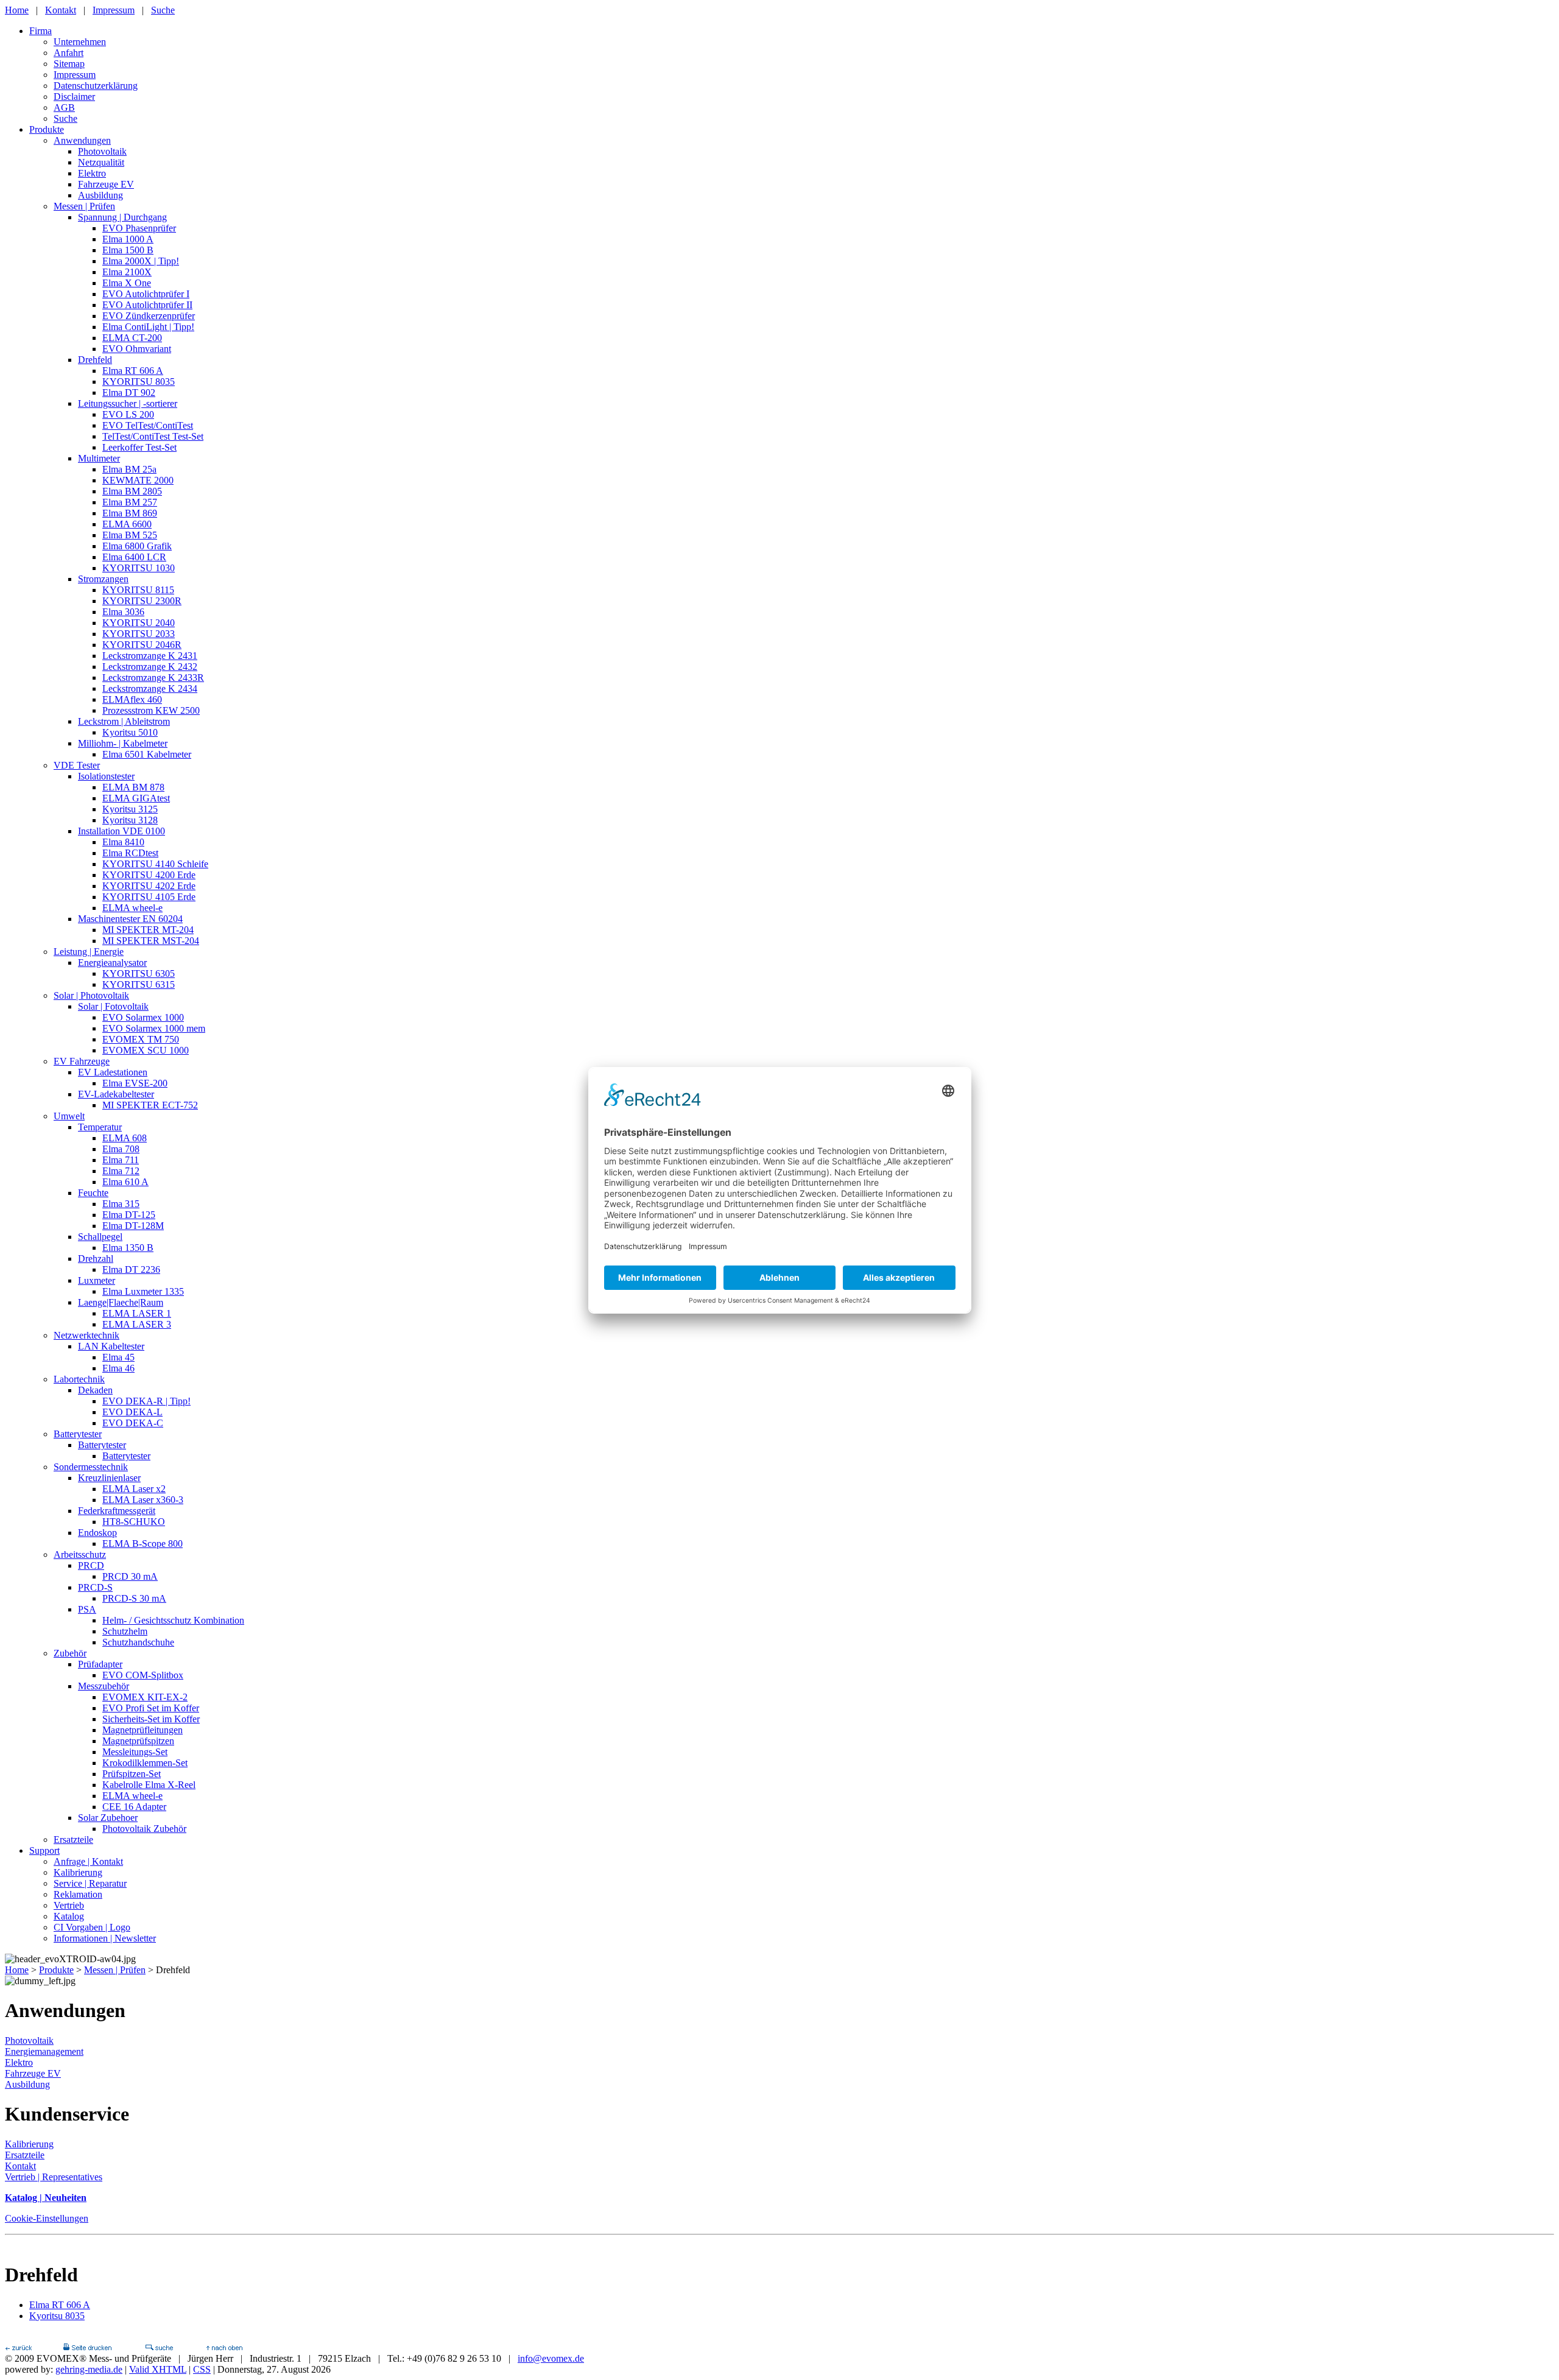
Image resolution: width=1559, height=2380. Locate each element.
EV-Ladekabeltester (116, 1094)
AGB (64, 107)
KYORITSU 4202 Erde (149, 886)
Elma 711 (121, 1160)
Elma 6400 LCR (134, 557)
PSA (87, 1609)
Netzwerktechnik (86, 1335)
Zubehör (70, 1653)
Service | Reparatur (90, 1883)
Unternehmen (80, 42)
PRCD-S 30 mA (134, 1598)
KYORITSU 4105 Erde (149, 897)
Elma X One (127, 283)
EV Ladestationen (113, 1072)
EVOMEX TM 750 (141, 1039)
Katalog (69, 1916)
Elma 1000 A (128, 239)
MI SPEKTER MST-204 (151, 941)
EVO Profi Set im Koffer (151, 1708)
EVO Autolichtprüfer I (146, 294)
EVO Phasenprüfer (139, 228)
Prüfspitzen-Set (132, 1774)
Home (17, 10)
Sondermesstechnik (91, 1467)
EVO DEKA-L (132, 1412)
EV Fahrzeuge (82, 1061)
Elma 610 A (125, 1182)
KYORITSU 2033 (139, 634)
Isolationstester (106, 776)
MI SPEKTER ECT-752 (150, 1105)
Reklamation (78, 1894)
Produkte (47, 129)
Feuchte (93, 1193)
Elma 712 (121, 1171)
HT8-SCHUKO (134, 1522)
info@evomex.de (551, 2358)
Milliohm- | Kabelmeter (123, 743)
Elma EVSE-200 (135, 1083)
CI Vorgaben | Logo (92, 1927)
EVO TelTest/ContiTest (148, 425)
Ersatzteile (73, 1840)
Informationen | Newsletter (105, 1938)
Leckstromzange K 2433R (153, 678)
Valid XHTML (158, 2369)
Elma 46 (118, 1368)
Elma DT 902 (129, 393)
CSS (202, 2369)
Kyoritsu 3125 (130, 809)
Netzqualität (101, 162)
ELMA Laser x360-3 (143, 1500)
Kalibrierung (78, 1872)
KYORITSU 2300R (142, 601)
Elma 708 (121, 1149)
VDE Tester (77, 765)
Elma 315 (121, 1204)
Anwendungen (82, 140)
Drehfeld (95, 360)
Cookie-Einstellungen (47, 2218)
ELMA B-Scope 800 (143, 1544)
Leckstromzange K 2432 (150, 667)
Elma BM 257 (130, 502)
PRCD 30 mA (130, 1576)
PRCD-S (95, 1587)
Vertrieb (69, 1905)
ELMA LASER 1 (137, 1313)
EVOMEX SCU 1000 (146, 1050)
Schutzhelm (125, 1631)
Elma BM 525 (130, 535)
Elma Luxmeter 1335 (143, 1291)
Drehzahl (96, 1259)
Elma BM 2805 (132, 491)
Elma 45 (118, 1357)
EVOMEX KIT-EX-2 (145, 1697)
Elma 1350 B (128, 1248)
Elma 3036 (123, 612)
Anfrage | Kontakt (88, 1861)
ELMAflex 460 (132, 699)
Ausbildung (100, 195)
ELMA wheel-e (132, 908)
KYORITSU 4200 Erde (149, 875)
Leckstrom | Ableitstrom (124, 721)
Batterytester (78, 1434)
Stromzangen (103, 579)
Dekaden (95, 1390)
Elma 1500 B (128, 250)
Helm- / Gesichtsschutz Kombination (173, 1620)
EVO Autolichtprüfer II (147, 305)
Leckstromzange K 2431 (150, 656)
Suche (163, 10)
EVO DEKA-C (133, 1423)
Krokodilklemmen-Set (145, 1763)
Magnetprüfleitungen (143, 1730)
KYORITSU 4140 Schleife (155, 864)
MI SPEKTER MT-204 (148, 930)
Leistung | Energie (89, 952)
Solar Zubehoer (108, 1818)
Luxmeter (97, 1280)
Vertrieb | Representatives (54, 2177)
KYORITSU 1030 (139, 568)
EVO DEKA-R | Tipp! (146, 1401)
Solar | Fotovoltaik (113, 1006)
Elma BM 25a (129, 469)
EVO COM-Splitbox (143, 1675)
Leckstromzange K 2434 (150, 688)
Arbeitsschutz (80, 1554)
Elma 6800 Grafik (137, 546)
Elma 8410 (123, 842)
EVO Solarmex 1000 (143, 1017)
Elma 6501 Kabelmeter (147, 754)
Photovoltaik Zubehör (144, 1829)
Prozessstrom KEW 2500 (151, 710)
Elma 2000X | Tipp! (141, 261)
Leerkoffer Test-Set (139, 447)
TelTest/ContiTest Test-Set (153, 436)
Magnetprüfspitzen (138, 1741)
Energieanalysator (112, 963)
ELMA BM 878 (133, 787)
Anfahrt (69, 53)
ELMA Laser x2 (134, 1489)
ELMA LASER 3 (137, 1324)
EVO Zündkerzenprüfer (149, 316)
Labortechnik (79, 1379)
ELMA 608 (125, 1138)
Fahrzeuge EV (106, 184)
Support (44, 1850)
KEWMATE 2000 (138, 480)
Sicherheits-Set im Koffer (151, 1719)
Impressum (114, 10)
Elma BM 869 (130, 513)
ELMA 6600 (127, 524)
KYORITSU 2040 (139, 623)
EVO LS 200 (128, 414)
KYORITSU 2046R (142, 645)
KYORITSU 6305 (139, 973)
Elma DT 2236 (131, 1269)
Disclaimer (74, 97)
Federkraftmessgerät (117, 1511)
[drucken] (87, 2347)
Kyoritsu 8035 (57, 2316)
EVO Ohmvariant (137, 349)
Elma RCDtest (130, 853)
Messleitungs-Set (135, 1752)
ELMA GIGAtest (136, 798)
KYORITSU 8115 (138, 590)
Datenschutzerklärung (96, 86)
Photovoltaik (102, 151)
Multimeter (99, 458)
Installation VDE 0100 (121, 831)
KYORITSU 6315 (139, 984)
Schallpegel (100, 1237)
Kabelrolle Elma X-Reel (149, 1785)
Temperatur (100, 1127)
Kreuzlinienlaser (109, 1478)
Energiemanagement (44, 2051)
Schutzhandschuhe (138, 1642)
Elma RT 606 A (133, 371)
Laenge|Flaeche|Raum (121, 1302)
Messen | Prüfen (84, 206)
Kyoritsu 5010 (130, 732)
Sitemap (69, 64)
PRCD (91, 1565)
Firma (40, 31)
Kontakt (61, 10)
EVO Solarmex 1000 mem (154, 1028)
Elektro (92, 173)
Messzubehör (104, 1686)
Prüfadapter (100, 1664)
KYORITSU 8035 (139, 382)
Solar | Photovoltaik (91, 995)
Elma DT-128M (133, 1226)
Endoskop (97, 1533)
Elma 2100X (127, 272)
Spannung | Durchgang (122, 217)
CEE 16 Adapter (134, 1807)
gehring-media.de (89, 2369)
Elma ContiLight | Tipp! (148, 327)
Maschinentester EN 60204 (130, 919)
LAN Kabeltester (111, 1346)
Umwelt (69, 1116)
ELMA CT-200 (132, 338)
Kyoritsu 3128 (130, 820)
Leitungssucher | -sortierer (128, 403)
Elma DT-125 (129, 1215)
